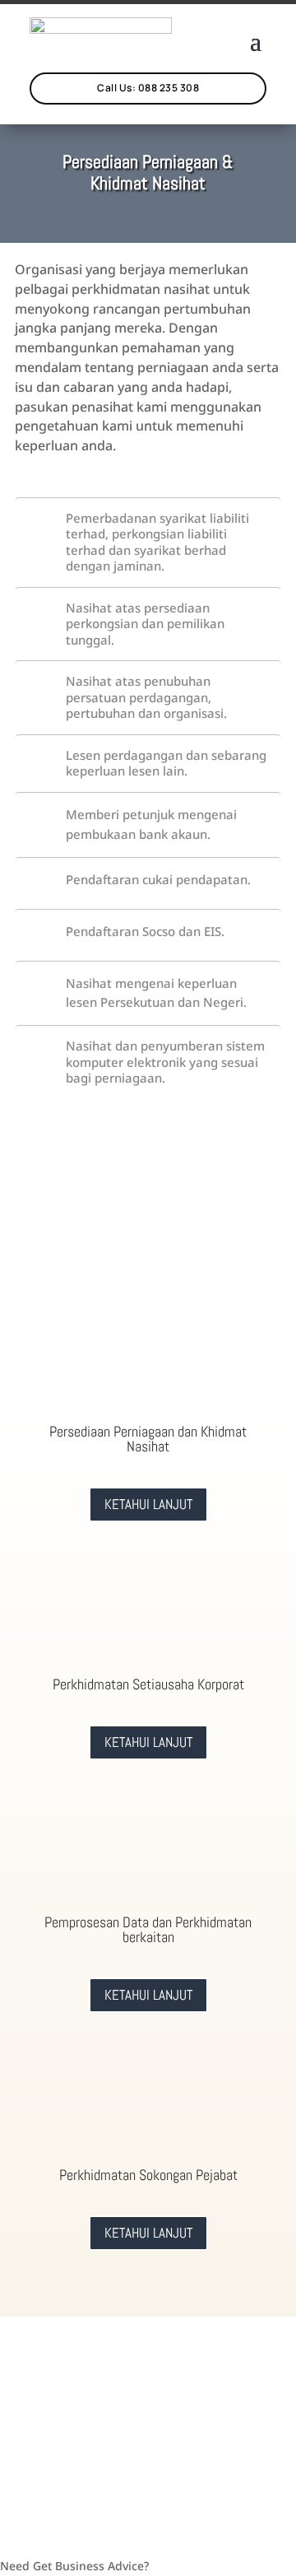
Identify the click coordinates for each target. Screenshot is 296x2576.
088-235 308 (210, 2422)
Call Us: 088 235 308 (148, 88)
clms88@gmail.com (84, 2422)
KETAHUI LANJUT (148, 1504)
